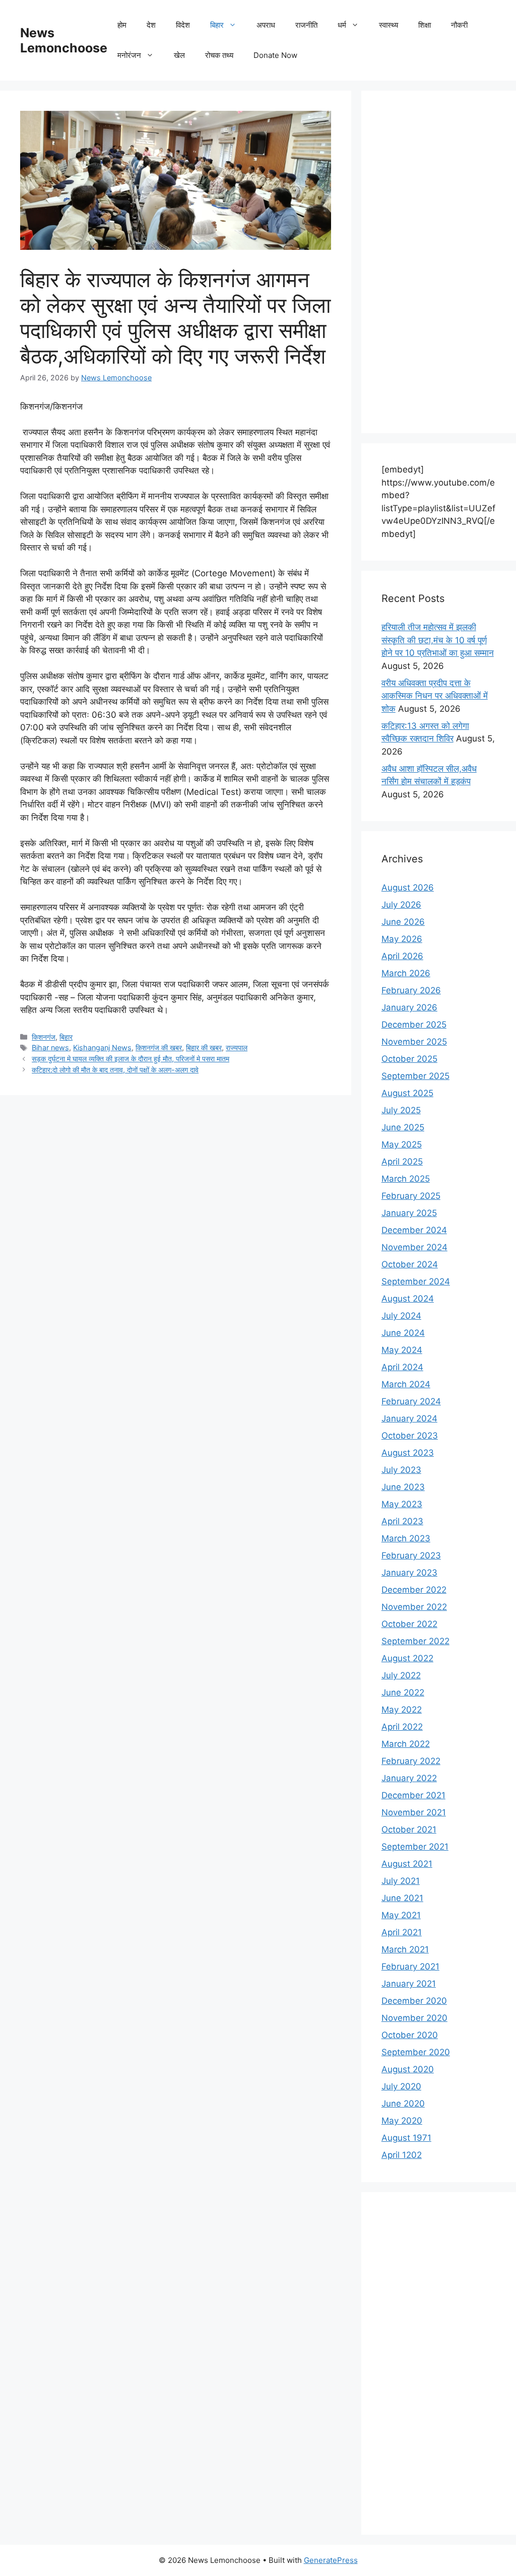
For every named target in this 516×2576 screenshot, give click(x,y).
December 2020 (414, 2001)
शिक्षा (425, 25)
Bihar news (50, 1047)
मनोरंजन (129, 55)
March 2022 (406, 1744)
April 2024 (402, 1367)
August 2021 (407, 1864)
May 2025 (402, 1144)
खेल (179, 55)
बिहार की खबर (204, 1047)
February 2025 (411, 1196)
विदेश (183, 25)
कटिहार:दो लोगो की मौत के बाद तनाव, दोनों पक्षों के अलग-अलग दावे (115, 1070)
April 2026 (402, 956)
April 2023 (402, 1521)
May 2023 (402, 1504)
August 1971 (406, 2138)
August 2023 (408, 1453)
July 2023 (401, 1470)
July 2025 (401, 1110)
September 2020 (416, 2052)
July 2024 (401, 1316)
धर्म (342, 25)
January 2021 (409, 1984)
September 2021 (415, 1847)
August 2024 (408, 1299)
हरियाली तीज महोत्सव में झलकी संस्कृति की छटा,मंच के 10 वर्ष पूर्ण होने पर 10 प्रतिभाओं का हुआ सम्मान (438, 640)
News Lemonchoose (64, 40)
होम (122, 25)
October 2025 (409, 1059)
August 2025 (407, 1093)
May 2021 (401, 1915)
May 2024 (402, 1350)
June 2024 (403, 1333)
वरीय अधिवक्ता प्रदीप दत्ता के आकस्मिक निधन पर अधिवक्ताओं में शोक (435, 696)
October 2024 (410, 1264)
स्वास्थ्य (389, 25)
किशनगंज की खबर (159, 1047)
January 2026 (409, 1007)
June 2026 (403, 922)
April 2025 (402, 1162)
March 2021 (405, 1949)
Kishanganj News (102, 1047)
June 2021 (402, 1898)
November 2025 (414, 1042)
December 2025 (414, 1025)
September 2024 (416, 1281)
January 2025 (409, 1213)
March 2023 (406, 1538)
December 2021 (413, 1795)
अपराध (266, 25)
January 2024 (409, 1418)
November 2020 (414, 2018)
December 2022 (414, 1590)
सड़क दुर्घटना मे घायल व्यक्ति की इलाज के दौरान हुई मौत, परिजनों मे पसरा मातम (131, 1059)
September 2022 (415, 1641)
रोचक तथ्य (219, 55)
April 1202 (402, 2155)
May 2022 (402, 1710)
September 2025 (415, 1076)
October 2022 (409, 1624)
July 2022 (401, 1675)
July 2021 (401, 1881)
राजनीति (306, 25)
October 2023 (410, 1436)
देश (151, 25)
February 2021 (410, 1967)
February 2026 (411, 990)
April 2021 (402, 1932)
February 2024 (411, 1401)
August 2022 (407, 1658)
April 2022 (402, 1727)
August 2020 (408, 2069)
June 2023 (403, 1487)
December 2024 (414, 1230)
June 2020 (403, 2104)
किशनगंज (44, 1037)
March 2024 (406, 1384)
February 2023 (411, 1555)
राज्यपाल (237, 1047)
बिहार (217, 25)
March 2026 (406, 973)
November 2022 (414, 1607)
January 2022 (409, 1778)
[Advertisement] (439, 262)
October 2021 (409, 1829)
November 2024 (414, 1247)
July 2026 (401, 905)
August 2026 (408, 888)
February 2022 (411, 1761)
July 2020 (401, 2086)
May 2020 (402, 2121)
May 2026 (402, 939)
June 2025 (403, 1127)
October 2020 (410, 2035)
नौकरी (459, 25)
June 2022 (403, 1692)
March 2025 (406, 1179)
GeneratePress (331, 2560)
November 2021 (414, 1812)
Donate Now (275, 55)
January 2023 (409, 1573)
